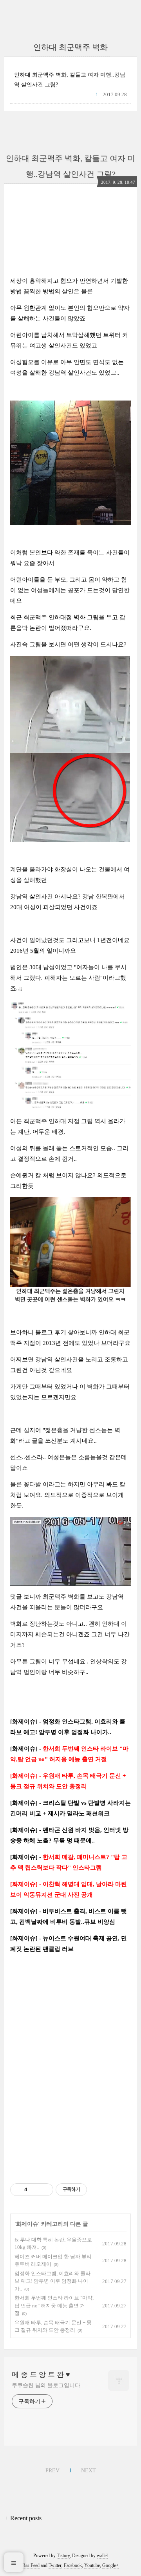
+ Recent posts (23, 2518)
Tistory (63, 2556)
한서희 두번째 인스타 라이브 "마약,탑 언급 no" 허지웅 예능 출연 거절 (54, 2305)
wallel (102, 2556)
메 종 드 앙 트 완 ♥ (41, 2375)
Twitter (55, 2565)
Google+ (110, 2565)
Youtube (92, 2565)
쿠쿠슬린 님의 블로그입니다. (47, 2385)
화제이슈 (27, 2224)
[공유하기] (35, 2190)
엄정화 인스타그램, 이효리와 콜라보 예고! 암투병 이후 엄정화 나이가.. (52, 2281)
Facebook (73, 2565)
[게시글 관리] (44, 2190)
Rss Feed (31, 2565)
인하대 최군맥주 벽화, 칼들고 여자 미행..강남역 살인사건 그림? (70, 80)
